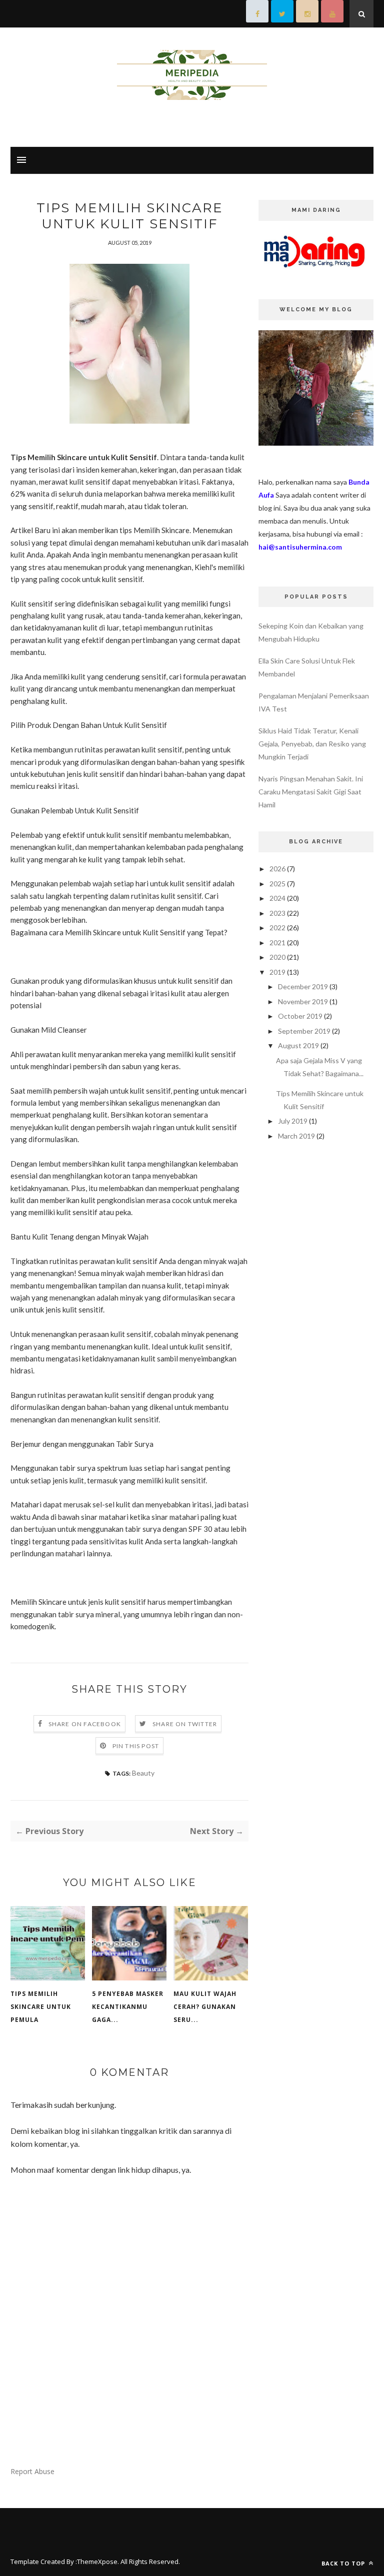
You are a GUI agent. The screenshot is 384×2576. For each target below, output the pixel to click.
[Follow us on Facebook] (257, 14)
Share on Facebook (85, 1724)
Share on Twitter (185, 1724)
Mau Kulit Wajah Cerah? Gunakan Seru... (205, 2007)
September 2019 (304, 1031)
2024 (277, 898)
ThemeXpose (97, 2562)
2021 (277, 943)
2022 (277, 928)
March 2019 (296, 1136)
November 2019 (303, 1001)
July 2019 (293, 1121)
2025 (277, 884)
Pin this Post (136, 1746)
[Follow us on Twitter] (282, 14)
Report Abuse (32, 2471)
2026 (277, 869)
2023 (277, 913)
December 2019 (303, 986)
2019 (277, 972)
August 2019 (298, 1045)
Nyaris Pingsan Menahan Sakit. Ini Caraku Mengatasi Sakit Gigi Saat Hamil (311, 792)
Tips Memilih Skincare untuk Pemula (41, 2007)
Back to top (344, 2563)
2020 (277, 957)
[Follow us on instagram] (307, 14)
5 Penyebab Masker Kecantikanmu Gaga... (128, 2007)
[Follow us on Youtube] (332, 14)
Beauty (143, 1773)
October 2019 (300, 1016)
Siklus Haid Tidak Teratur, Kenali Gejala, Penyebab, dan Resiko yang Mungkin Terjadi (312, 744)
